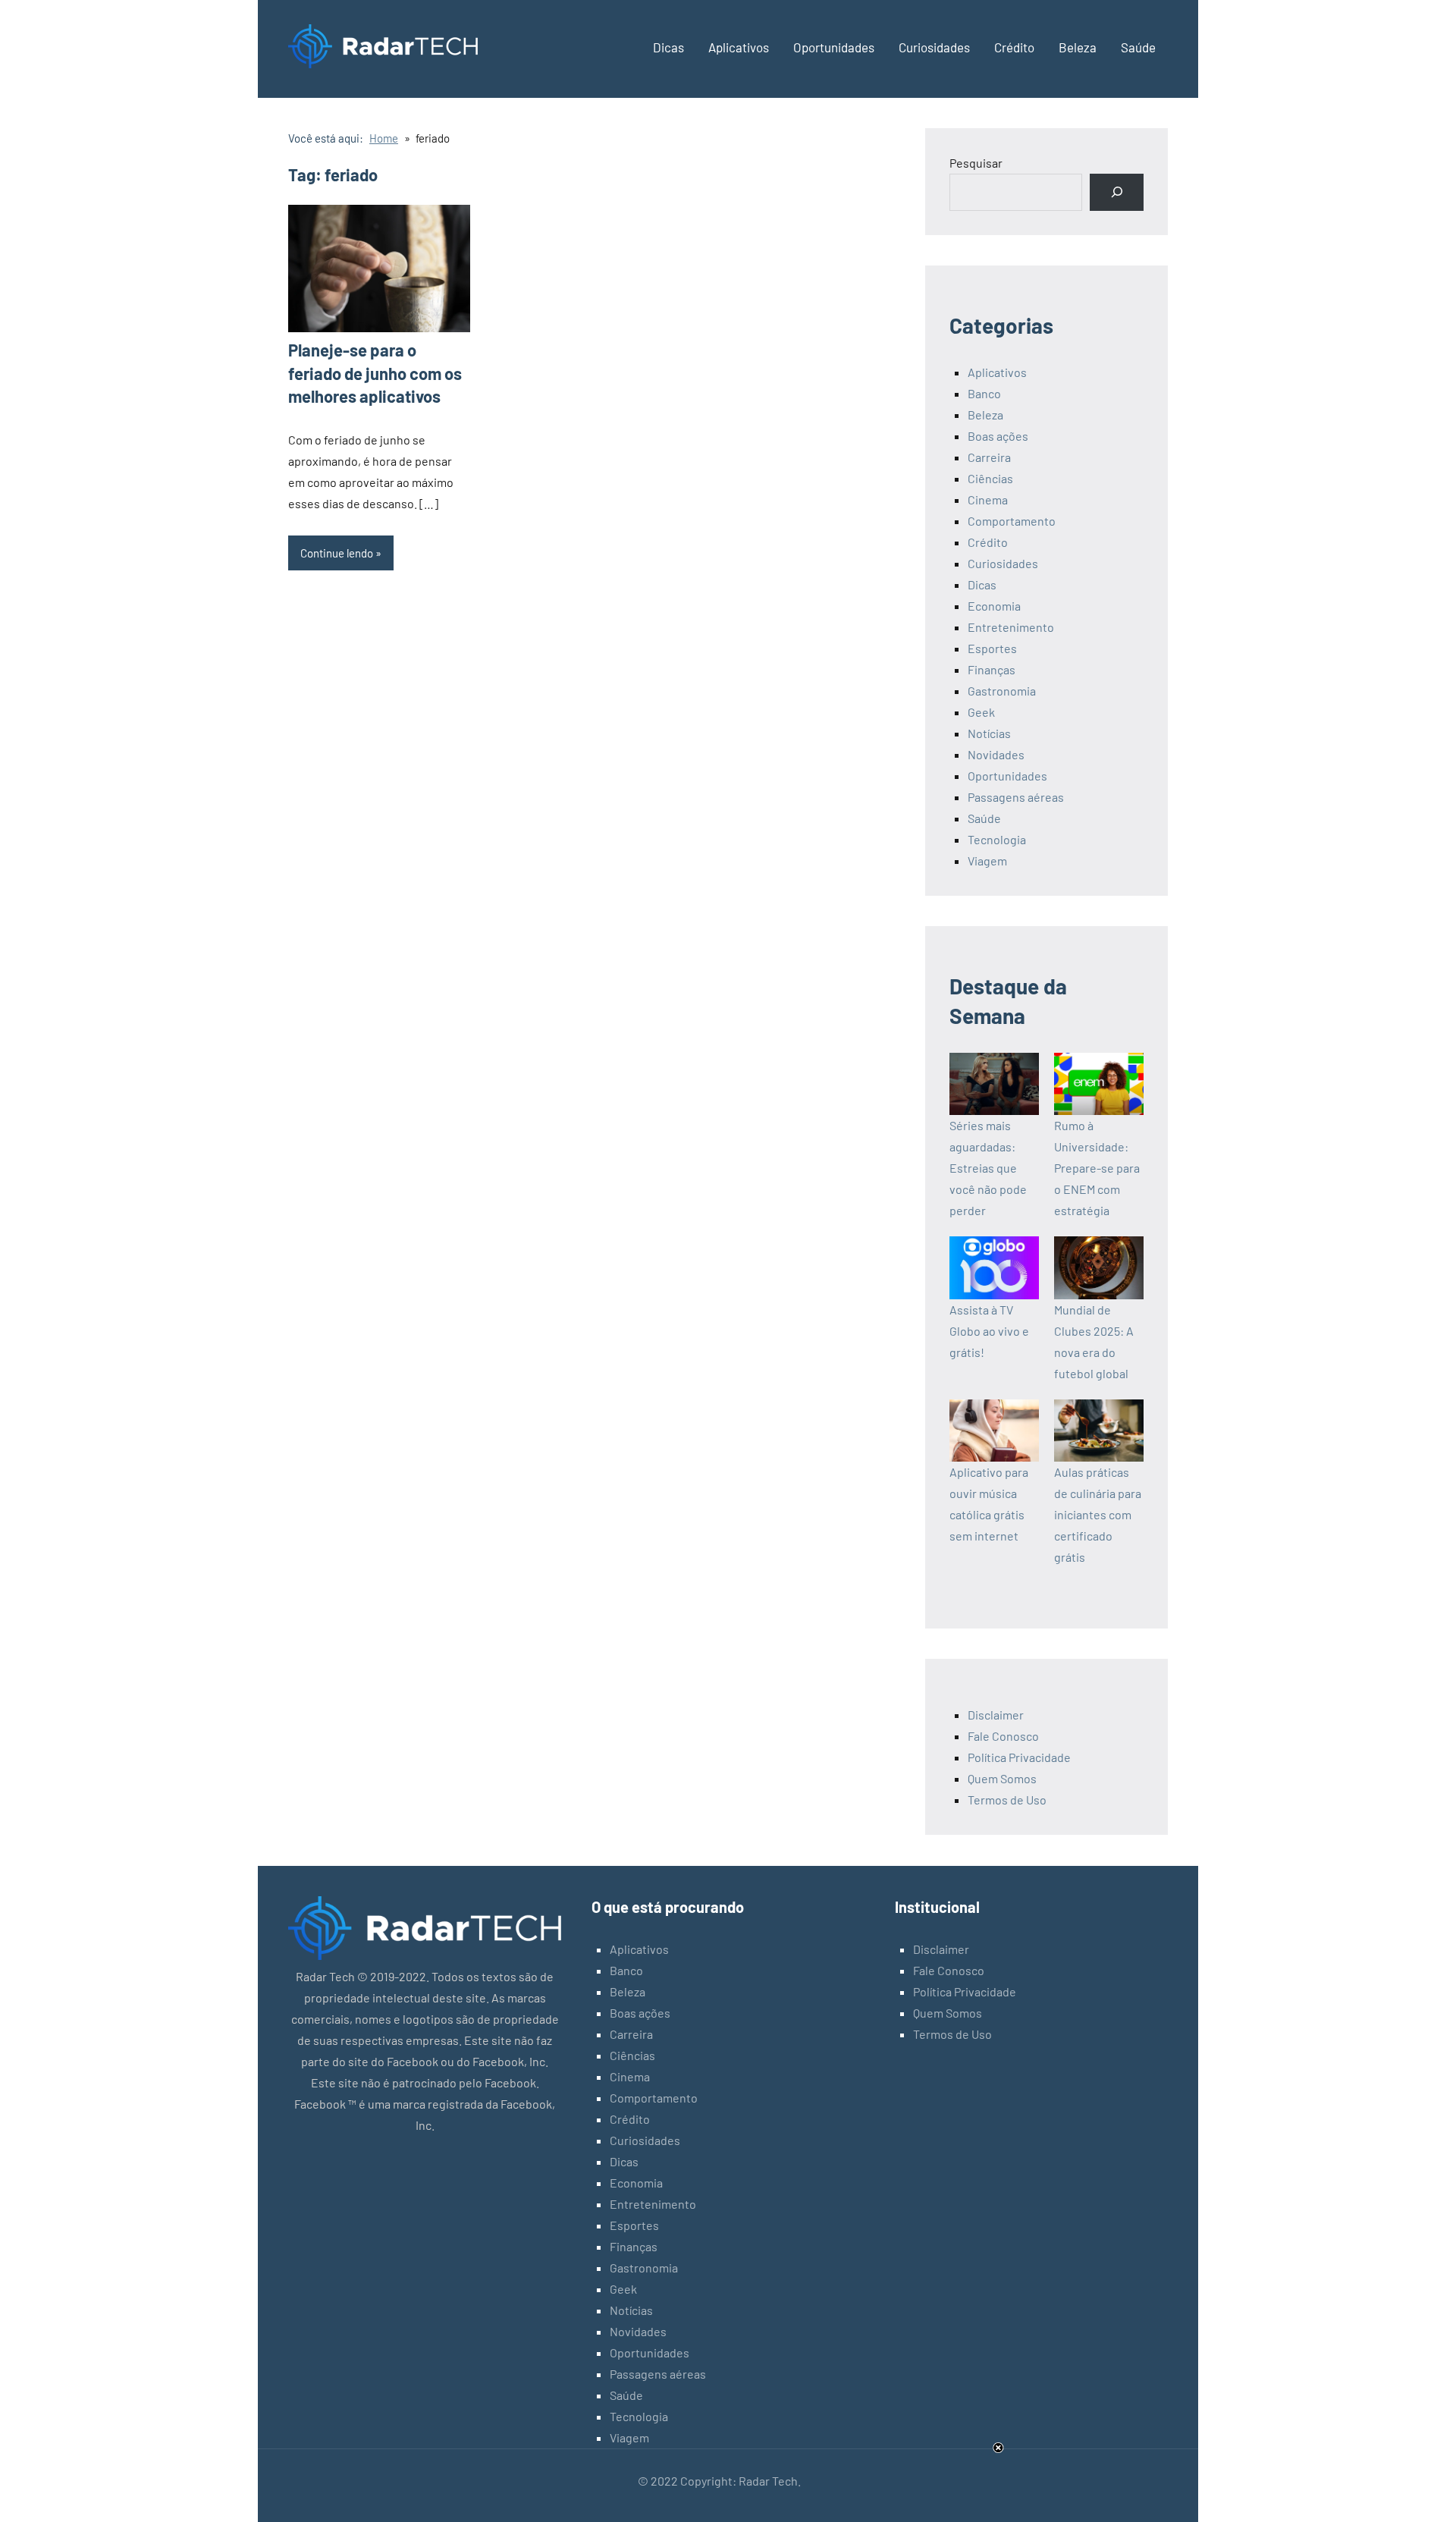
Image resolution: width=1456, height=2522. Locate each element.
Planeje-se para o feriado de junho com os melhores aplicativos (375, 373)
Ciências (990, 478)
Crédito (1014, 47)
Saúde (1138, 47)
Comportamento (1012, 521)
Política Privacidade (1019, 1757)
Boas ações (998, 436)
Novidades (996, 754)
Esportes (992, 648)
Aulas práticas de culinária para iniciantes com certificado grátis (1098, 1514)
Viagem (987, 861)
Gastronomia (1002, 691)
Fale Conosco (1003, 1736)
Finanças (992, 669)
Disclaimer (996, 1715)
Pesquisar (976, 163)
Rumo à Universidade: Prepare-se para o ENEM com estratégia (1097, 1168)
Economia (994, 606)
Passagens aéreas (1016, 797)
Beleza (1078, 47)
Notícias (989, 733)
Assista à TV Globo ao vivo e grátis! (989, 1331)
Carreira (989, 457)
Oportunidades (834, 47)
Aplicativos (739, 47)
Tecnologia (997, 839)
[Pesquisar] (1117, 192)
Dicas (668, 47)
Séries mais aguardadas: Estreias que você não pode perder (988, 1168)
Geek (981, 712)
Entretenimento (1011, 627)
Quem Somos (1002, 1778)
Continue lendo (337, 553)
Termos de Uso (1007, 1800)
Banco (984, 393)
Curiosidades (934, 47)
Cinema (988, 499)
